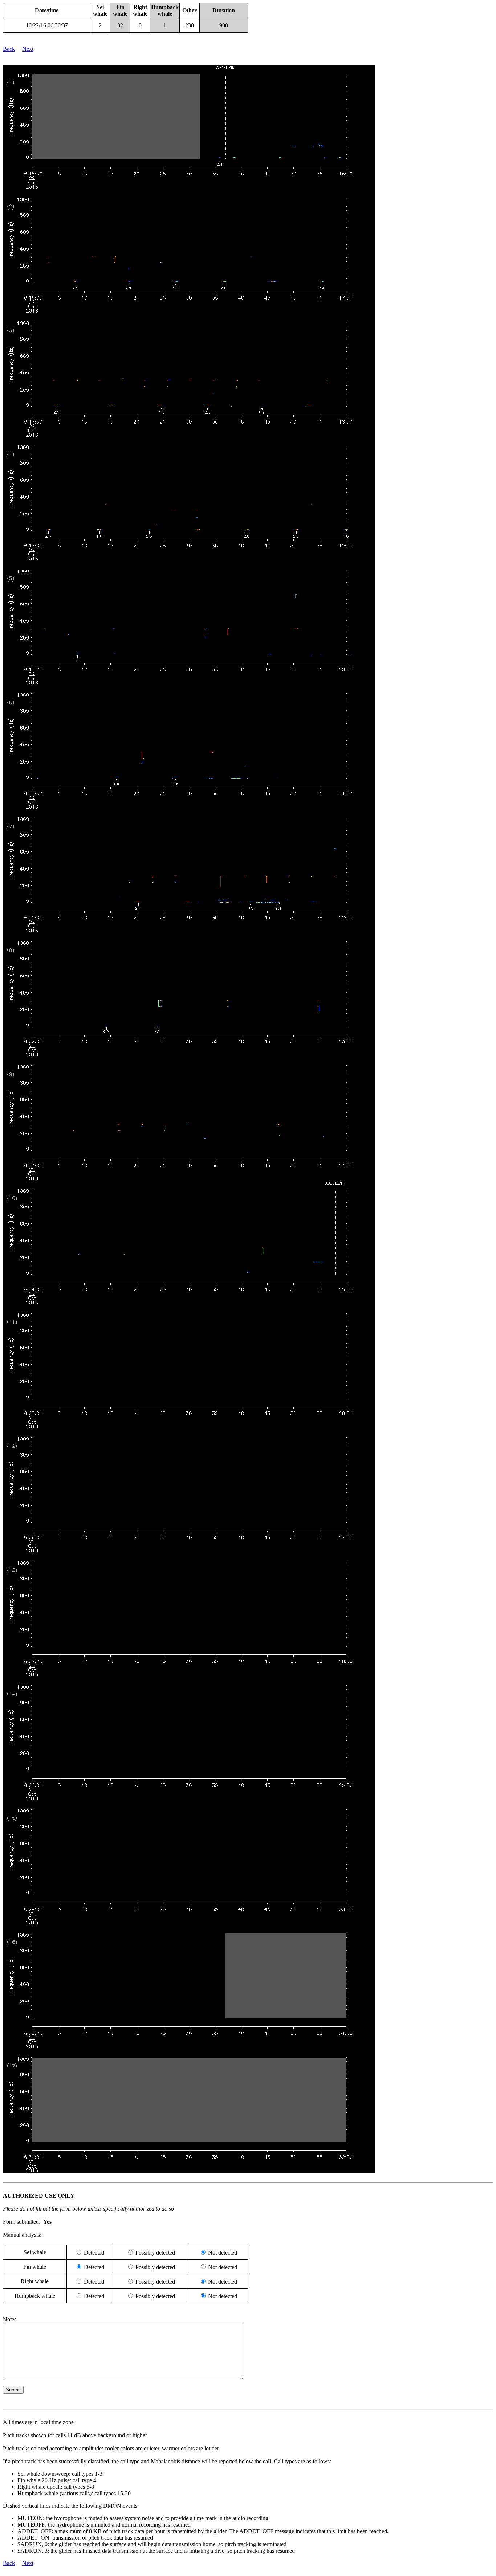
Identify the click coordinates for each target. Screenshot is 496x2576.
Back (9, 49)
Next (28, 49)
